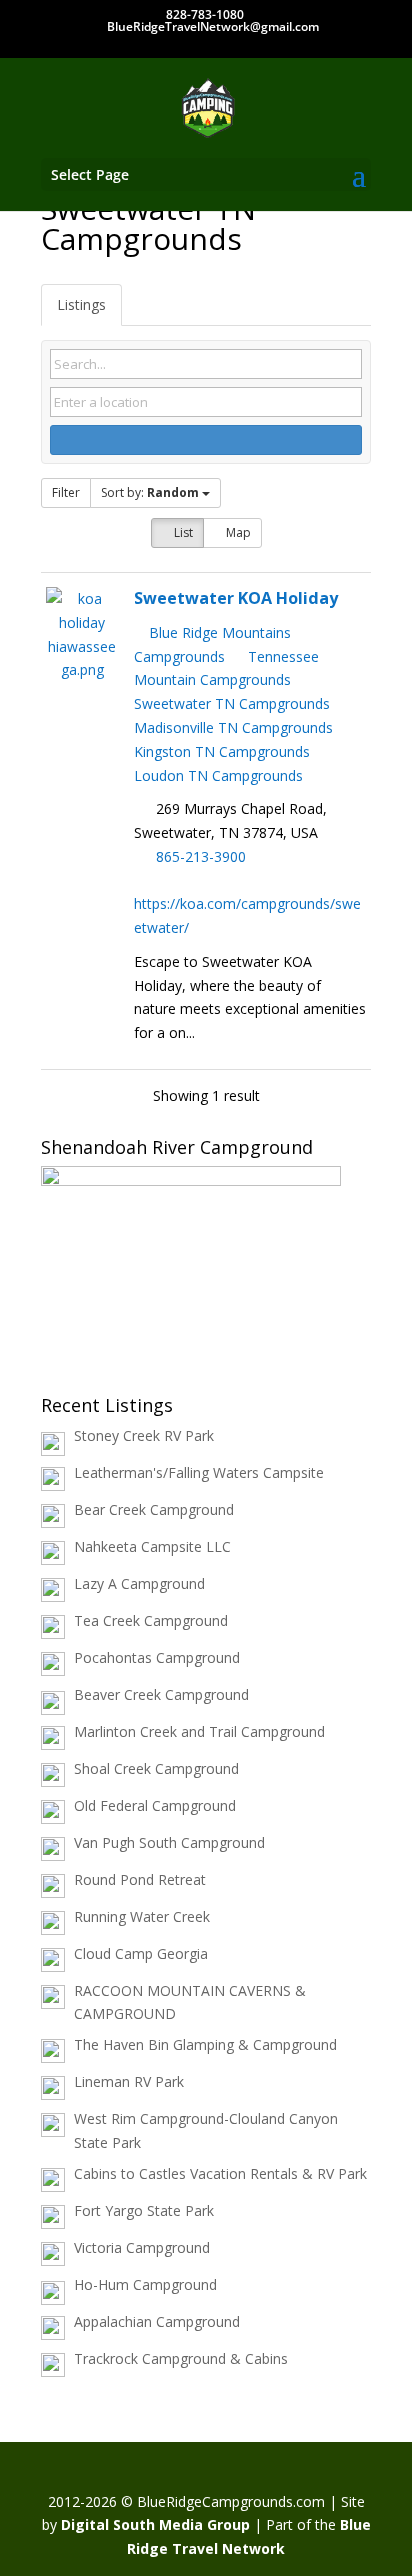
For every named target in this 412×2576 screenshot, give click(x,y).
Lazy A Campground (139, 1583)
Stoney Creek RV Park (144, 1435)
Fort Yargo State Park (144, 2210)
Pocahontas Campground (157, 1657)
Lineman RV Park (129, 2081)
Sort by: (150, 492)
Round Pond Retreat (140, 1879)
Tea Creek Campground (151, 1620)
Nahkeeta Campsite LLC (152, 1546)
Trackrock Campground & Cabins (181, 2358)
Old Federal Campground (155, 1805)
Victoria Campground (142, 2247)
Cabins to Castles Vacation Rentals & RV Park (220, 2173)
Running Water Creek (142, 1916)
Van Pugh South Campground (169, 1842)
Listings (81, 304)
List (182, 532)
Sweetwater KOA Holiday (236, 598)
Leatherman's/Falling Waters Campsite (199, 1472)
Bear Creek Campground (154, 1509)
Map (237, 532)
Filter (66, 492)
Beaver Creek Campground (161, 1694)
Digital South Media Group (155, 2524)
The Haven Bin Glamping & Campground (205, 2044)
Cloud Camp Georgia (141, 1953)
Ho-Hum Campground (145, 2284)
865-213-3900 (201, 856)
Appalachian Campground (157, 2321)
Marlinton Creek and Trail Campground (199, 1731)
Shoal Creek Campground (156, 1768)
